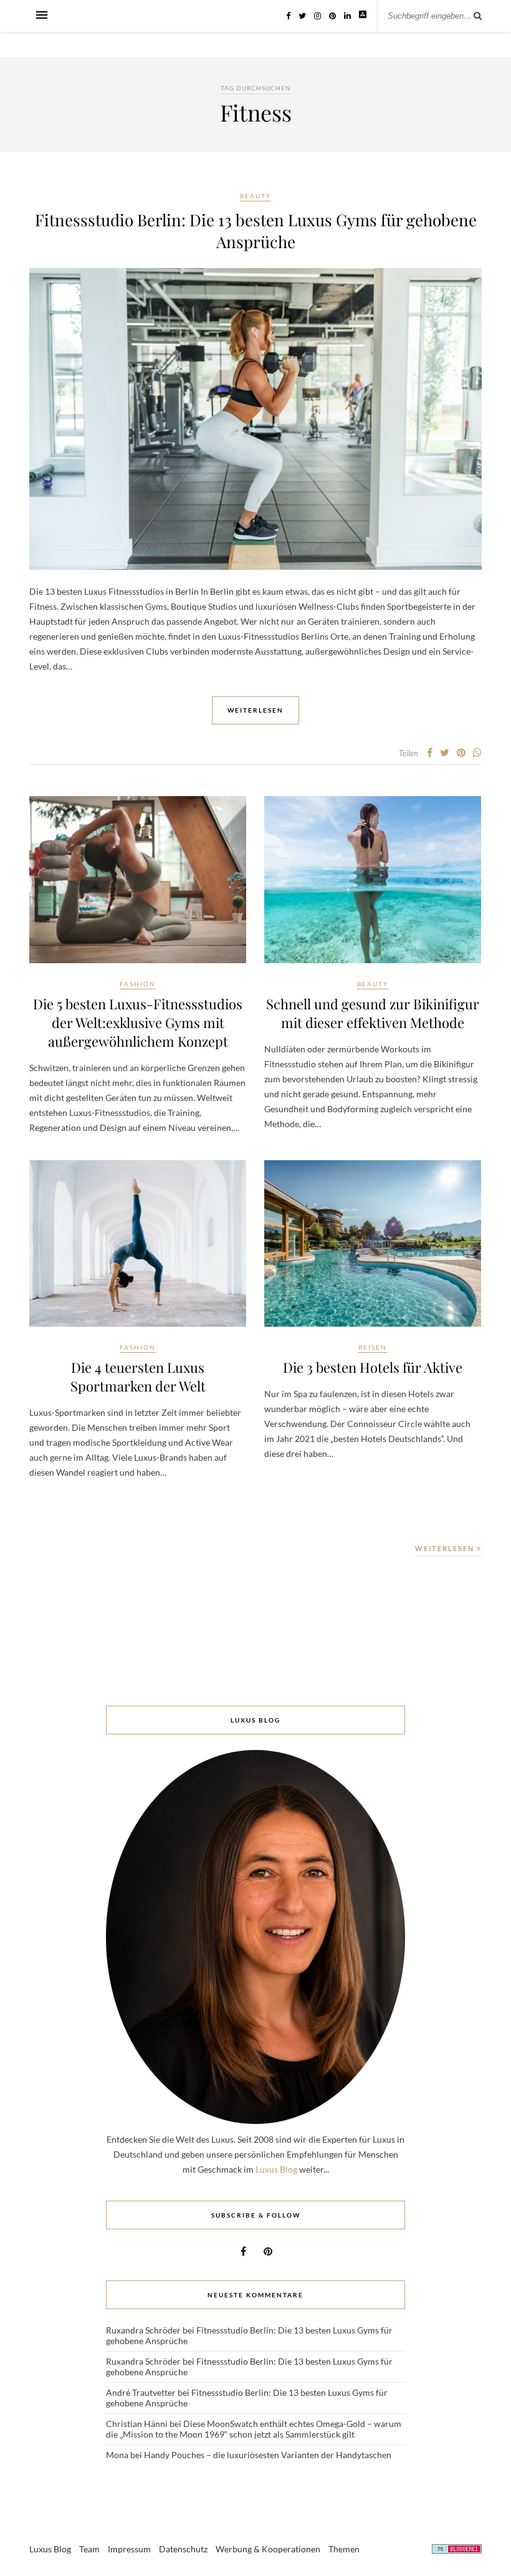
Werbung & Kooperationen (268, 2549)
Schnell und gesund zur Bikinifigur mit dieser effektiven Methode (373, 1013)
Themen (344, 2549)
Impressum (129, 2549)
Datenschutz (183, 2549)
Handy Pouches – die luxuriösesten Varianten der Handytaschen (268, 2455)
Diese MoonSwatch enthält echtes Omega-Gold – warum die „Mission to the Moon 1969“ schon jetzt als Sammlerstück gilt (254, 2429)
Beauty (255, 196)
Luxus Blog (276, 2169)
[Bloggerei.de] (457, 2551)
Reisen (373, 1347)
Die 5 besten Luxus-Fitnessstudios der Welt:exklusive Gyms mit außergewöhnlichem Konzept (138, 1022)
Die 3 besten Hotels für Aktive (373, 1367)
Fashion (138, 984)
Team (89, 2549)
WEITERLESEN (446, 1548)
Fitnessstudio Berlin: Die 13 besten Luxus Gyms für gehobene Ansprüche (256, 231)
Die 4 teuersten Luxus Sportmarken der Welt (138, 1377)
